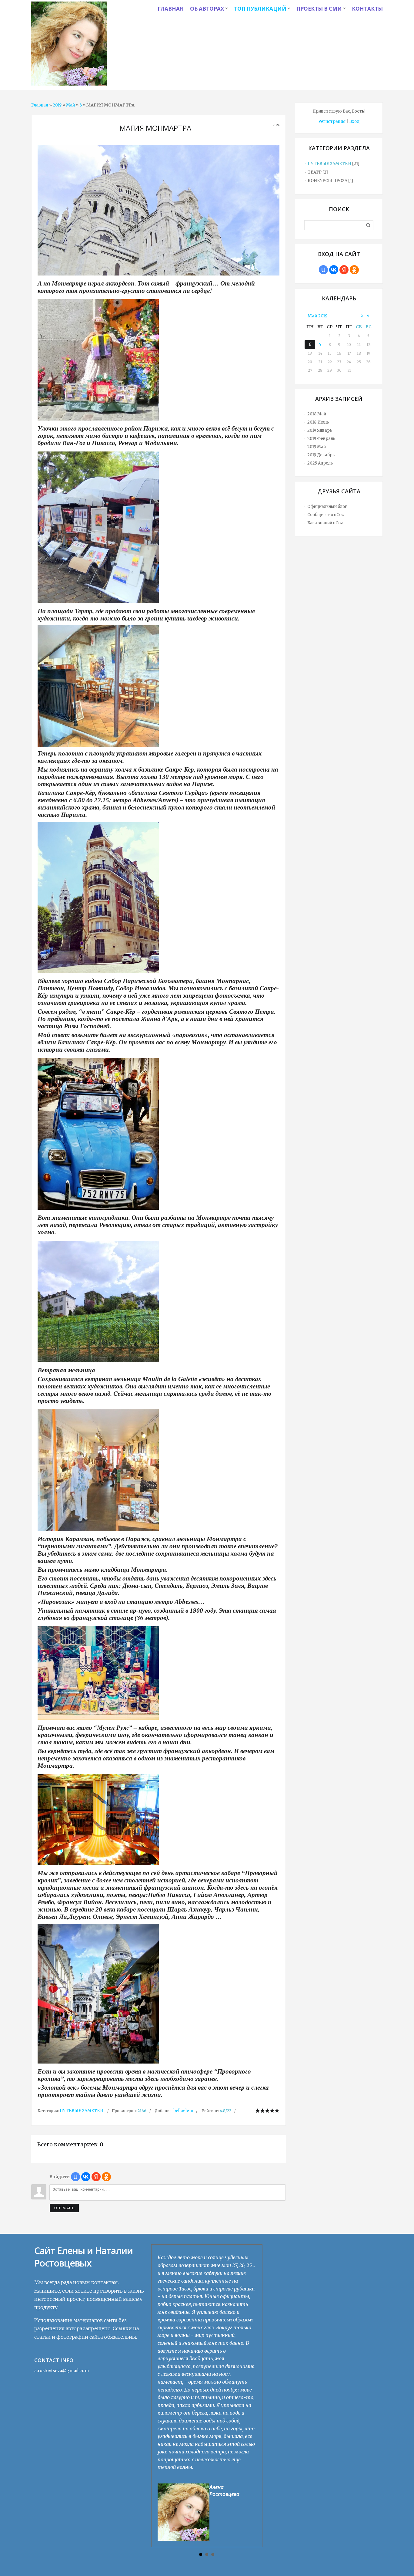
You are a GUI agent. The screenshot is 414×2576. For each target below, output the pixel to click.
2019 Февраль (321, 439)
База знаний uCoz (325, 523)
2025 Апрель (320, 463)
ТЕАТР (315, 172)
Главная (40, 105)
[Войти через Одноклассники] (106, 2177)
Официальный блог (327, 507)
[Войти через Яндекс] (96, 2177)
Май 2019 (318, 316)
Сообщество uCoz (326, 515)
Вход (354, 122)
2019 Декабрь (321, 455)
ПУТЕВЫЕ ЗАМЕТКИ (82, 2111)
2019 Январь (320, 430)
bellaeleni (183, 2111)
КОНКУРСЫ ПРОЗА (327, 181)
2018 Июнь (318, 422)
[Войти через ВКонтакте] (86, 2177)
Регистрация (332, 122)
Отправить (64, 2208)
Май (70, 105)
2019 (57, 105)
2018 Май (317, 414)
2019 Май (317, 447)
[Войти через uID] (75, 2177)
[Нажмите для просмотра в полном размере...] (159, 360)
